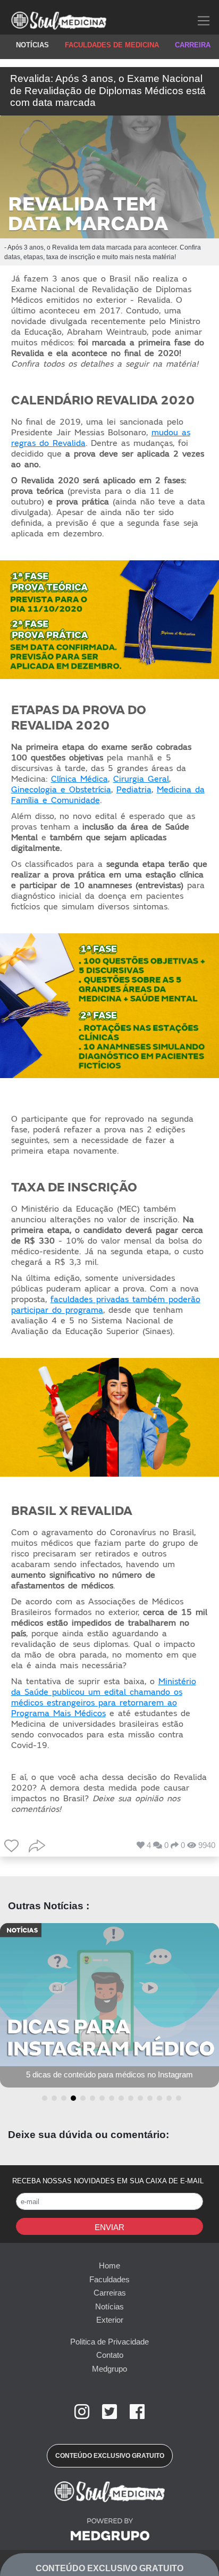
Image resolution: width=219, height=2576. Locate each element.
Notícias (109, 2306)
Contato (110, 2355)
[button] (43, 2098)
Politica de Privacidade (109, 2342)
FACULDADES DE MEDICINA (112, 45)
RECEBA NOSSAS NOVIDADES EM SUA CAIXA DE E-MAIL (108, 2181)
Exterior (110, 2320)
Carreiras (110, 2293)
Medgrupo (109, 2369)
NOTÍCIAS (32, 45)
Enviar (109, 2227)
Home (109, 2266)
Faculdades (109, 2279)
